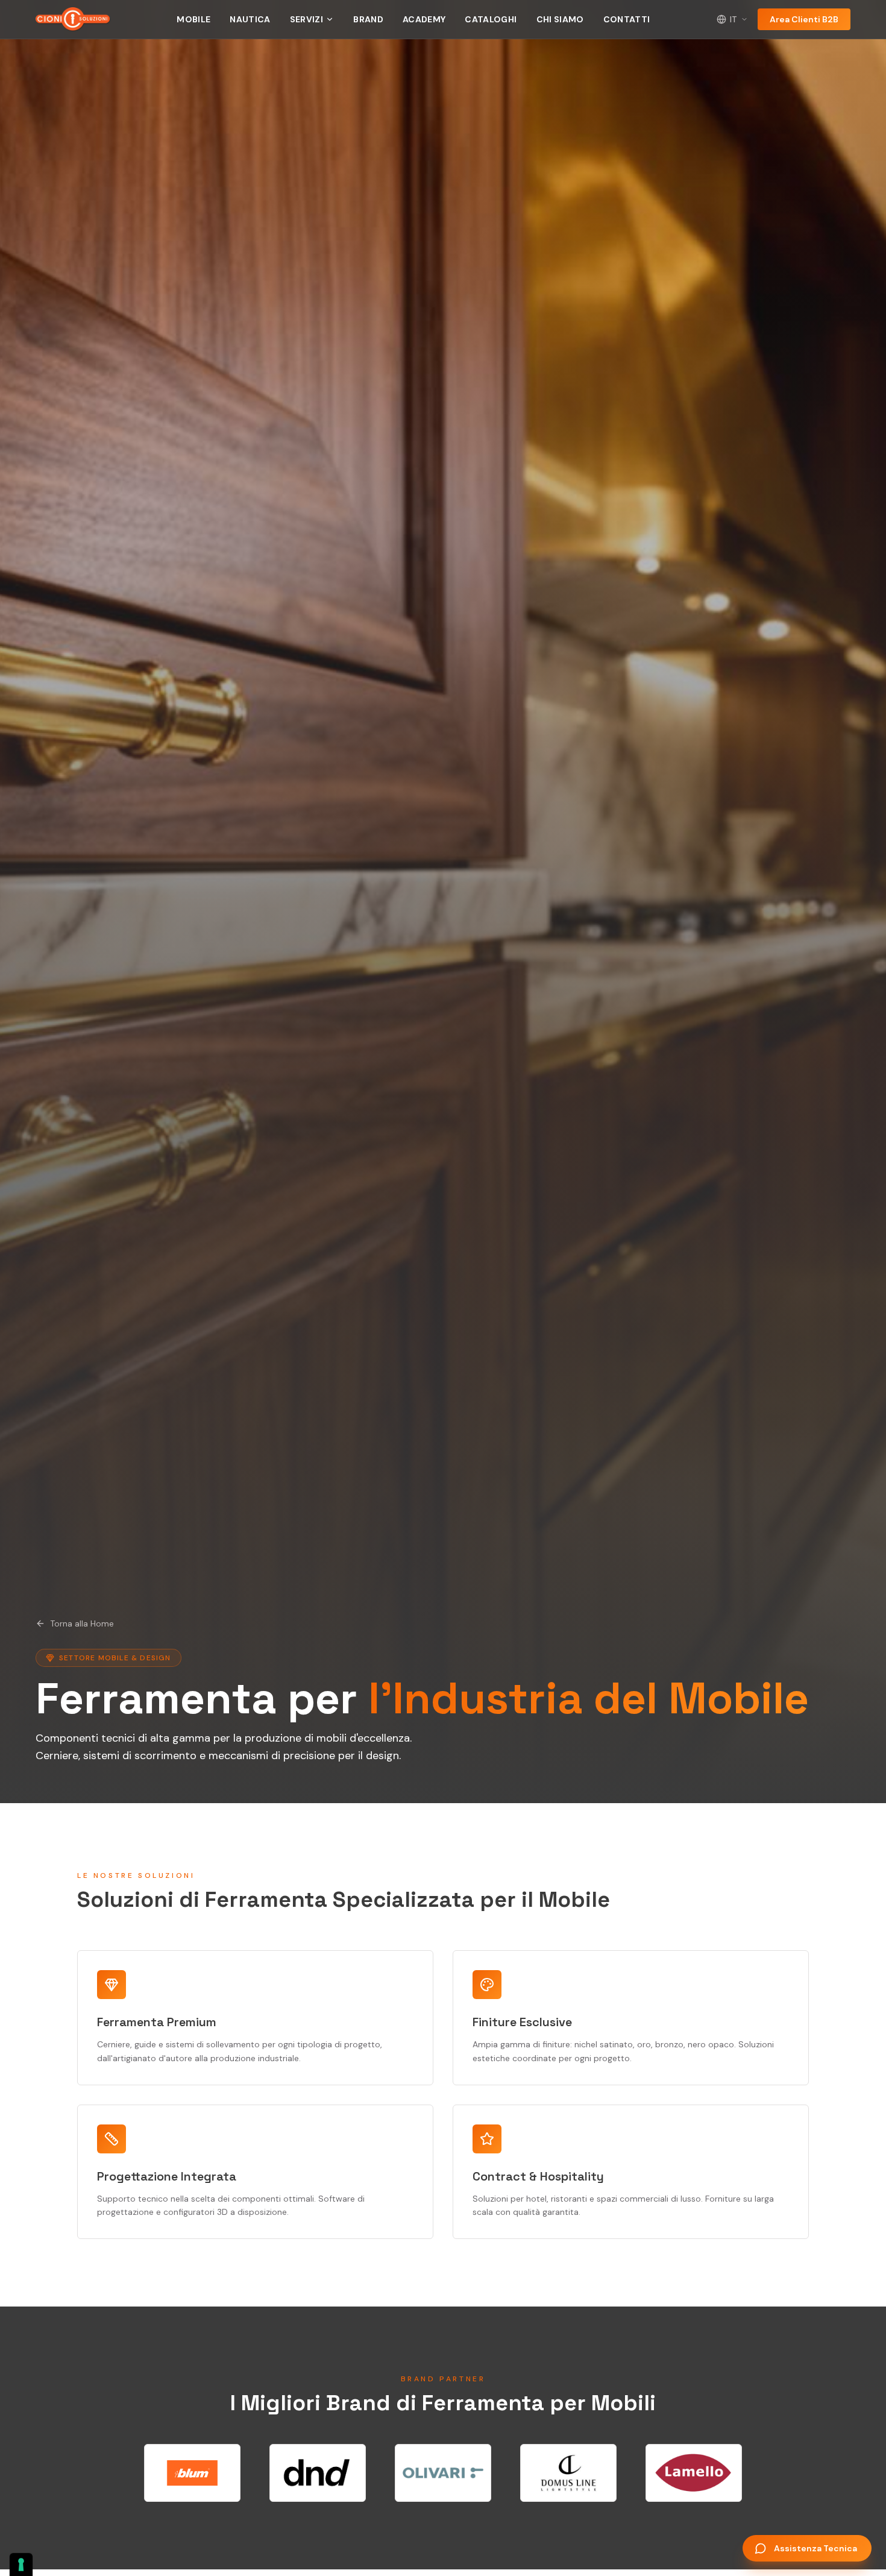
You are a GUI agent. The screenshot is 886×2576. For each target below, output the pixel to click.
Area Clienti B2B (804, 19)
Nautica (250, 19)
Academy (424, 19)
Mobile (193, 19)
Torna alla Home (82, 1623)
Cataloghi (491, 19)
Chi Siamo (560, 19)
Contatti (627, 19)
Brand (368, 19)
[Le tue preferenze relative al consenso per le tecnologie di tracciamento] (21, 2565)
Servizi (306, 19)
